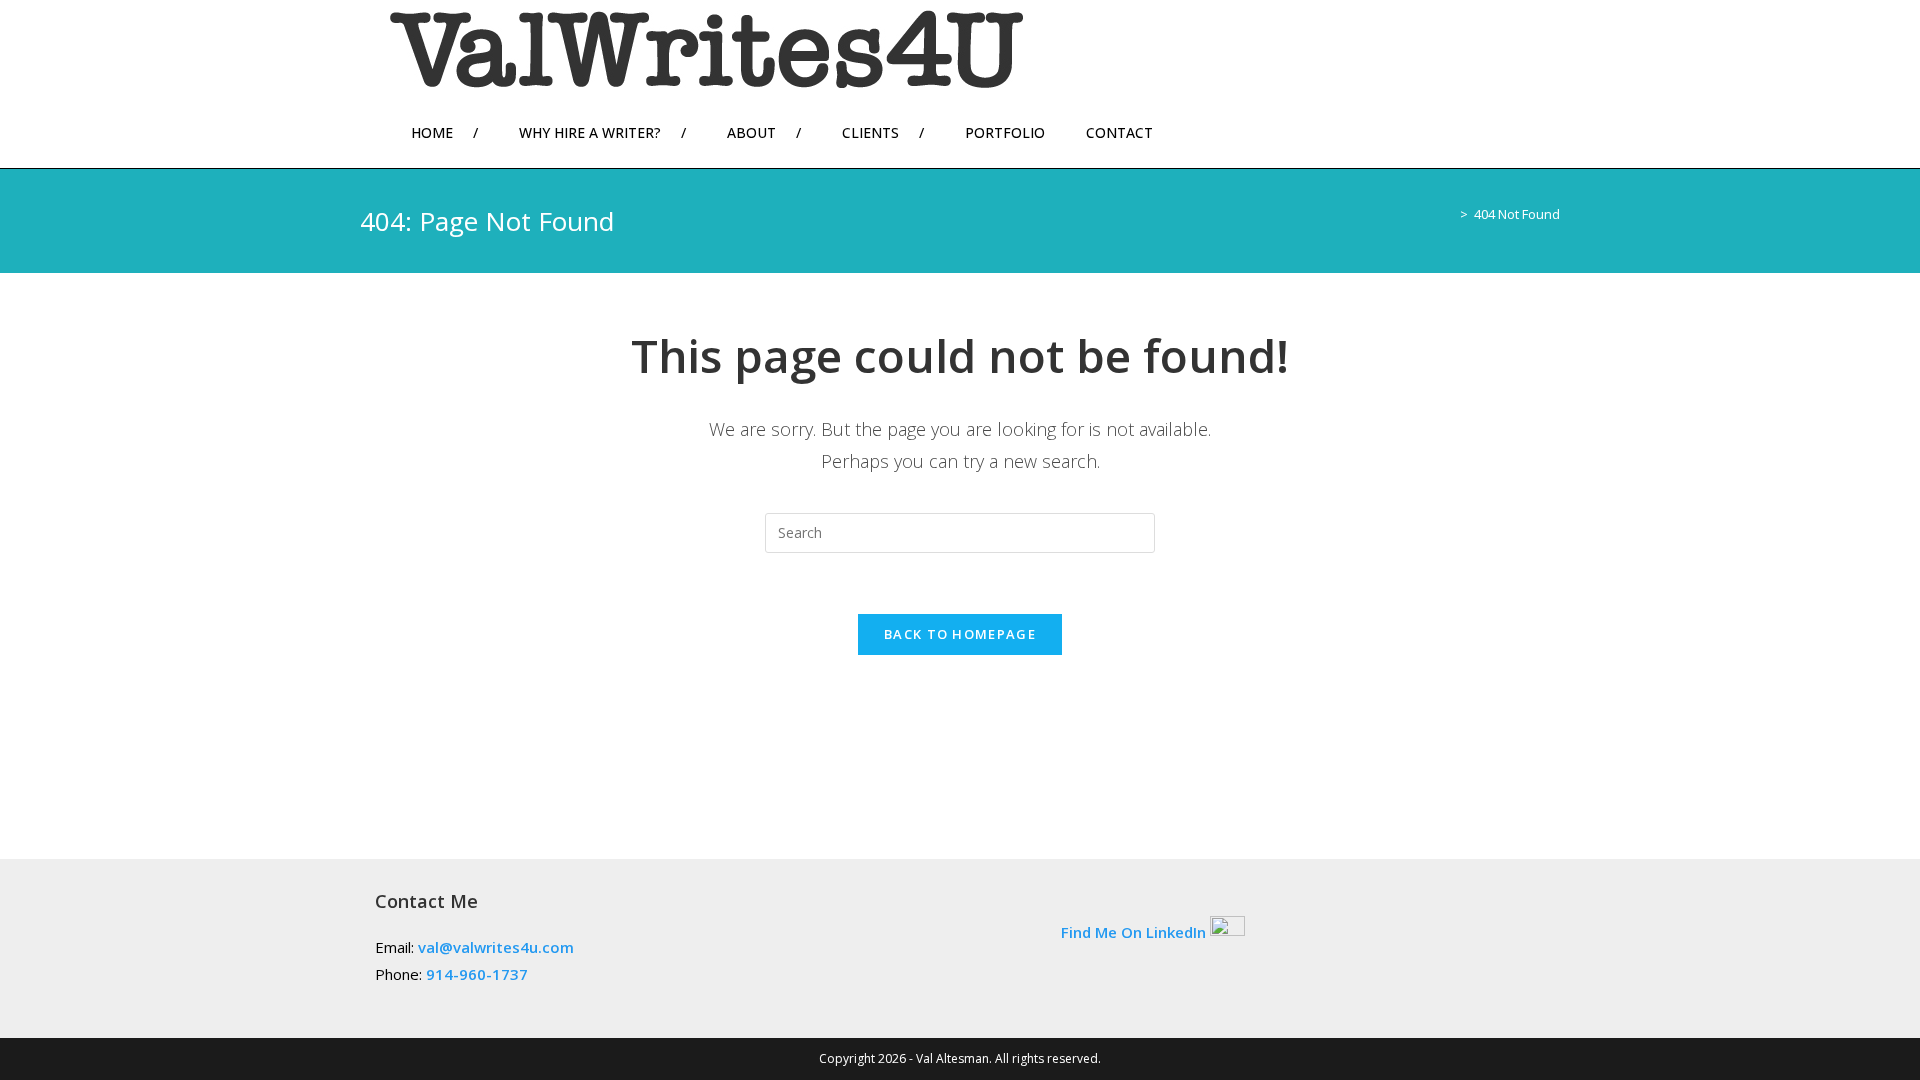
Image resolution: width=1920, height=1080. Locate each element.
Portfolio (1005, 132)
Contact (1119, 132)
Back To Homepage (960, 634)
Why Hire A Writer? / (602, 132)
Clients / (883, 132)
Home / (444, 132)
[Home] (1449, 214)
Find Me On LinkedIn (1133, 931)
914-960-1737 (477, 974)
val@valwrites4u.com (496, 947)
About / (764, 132)
